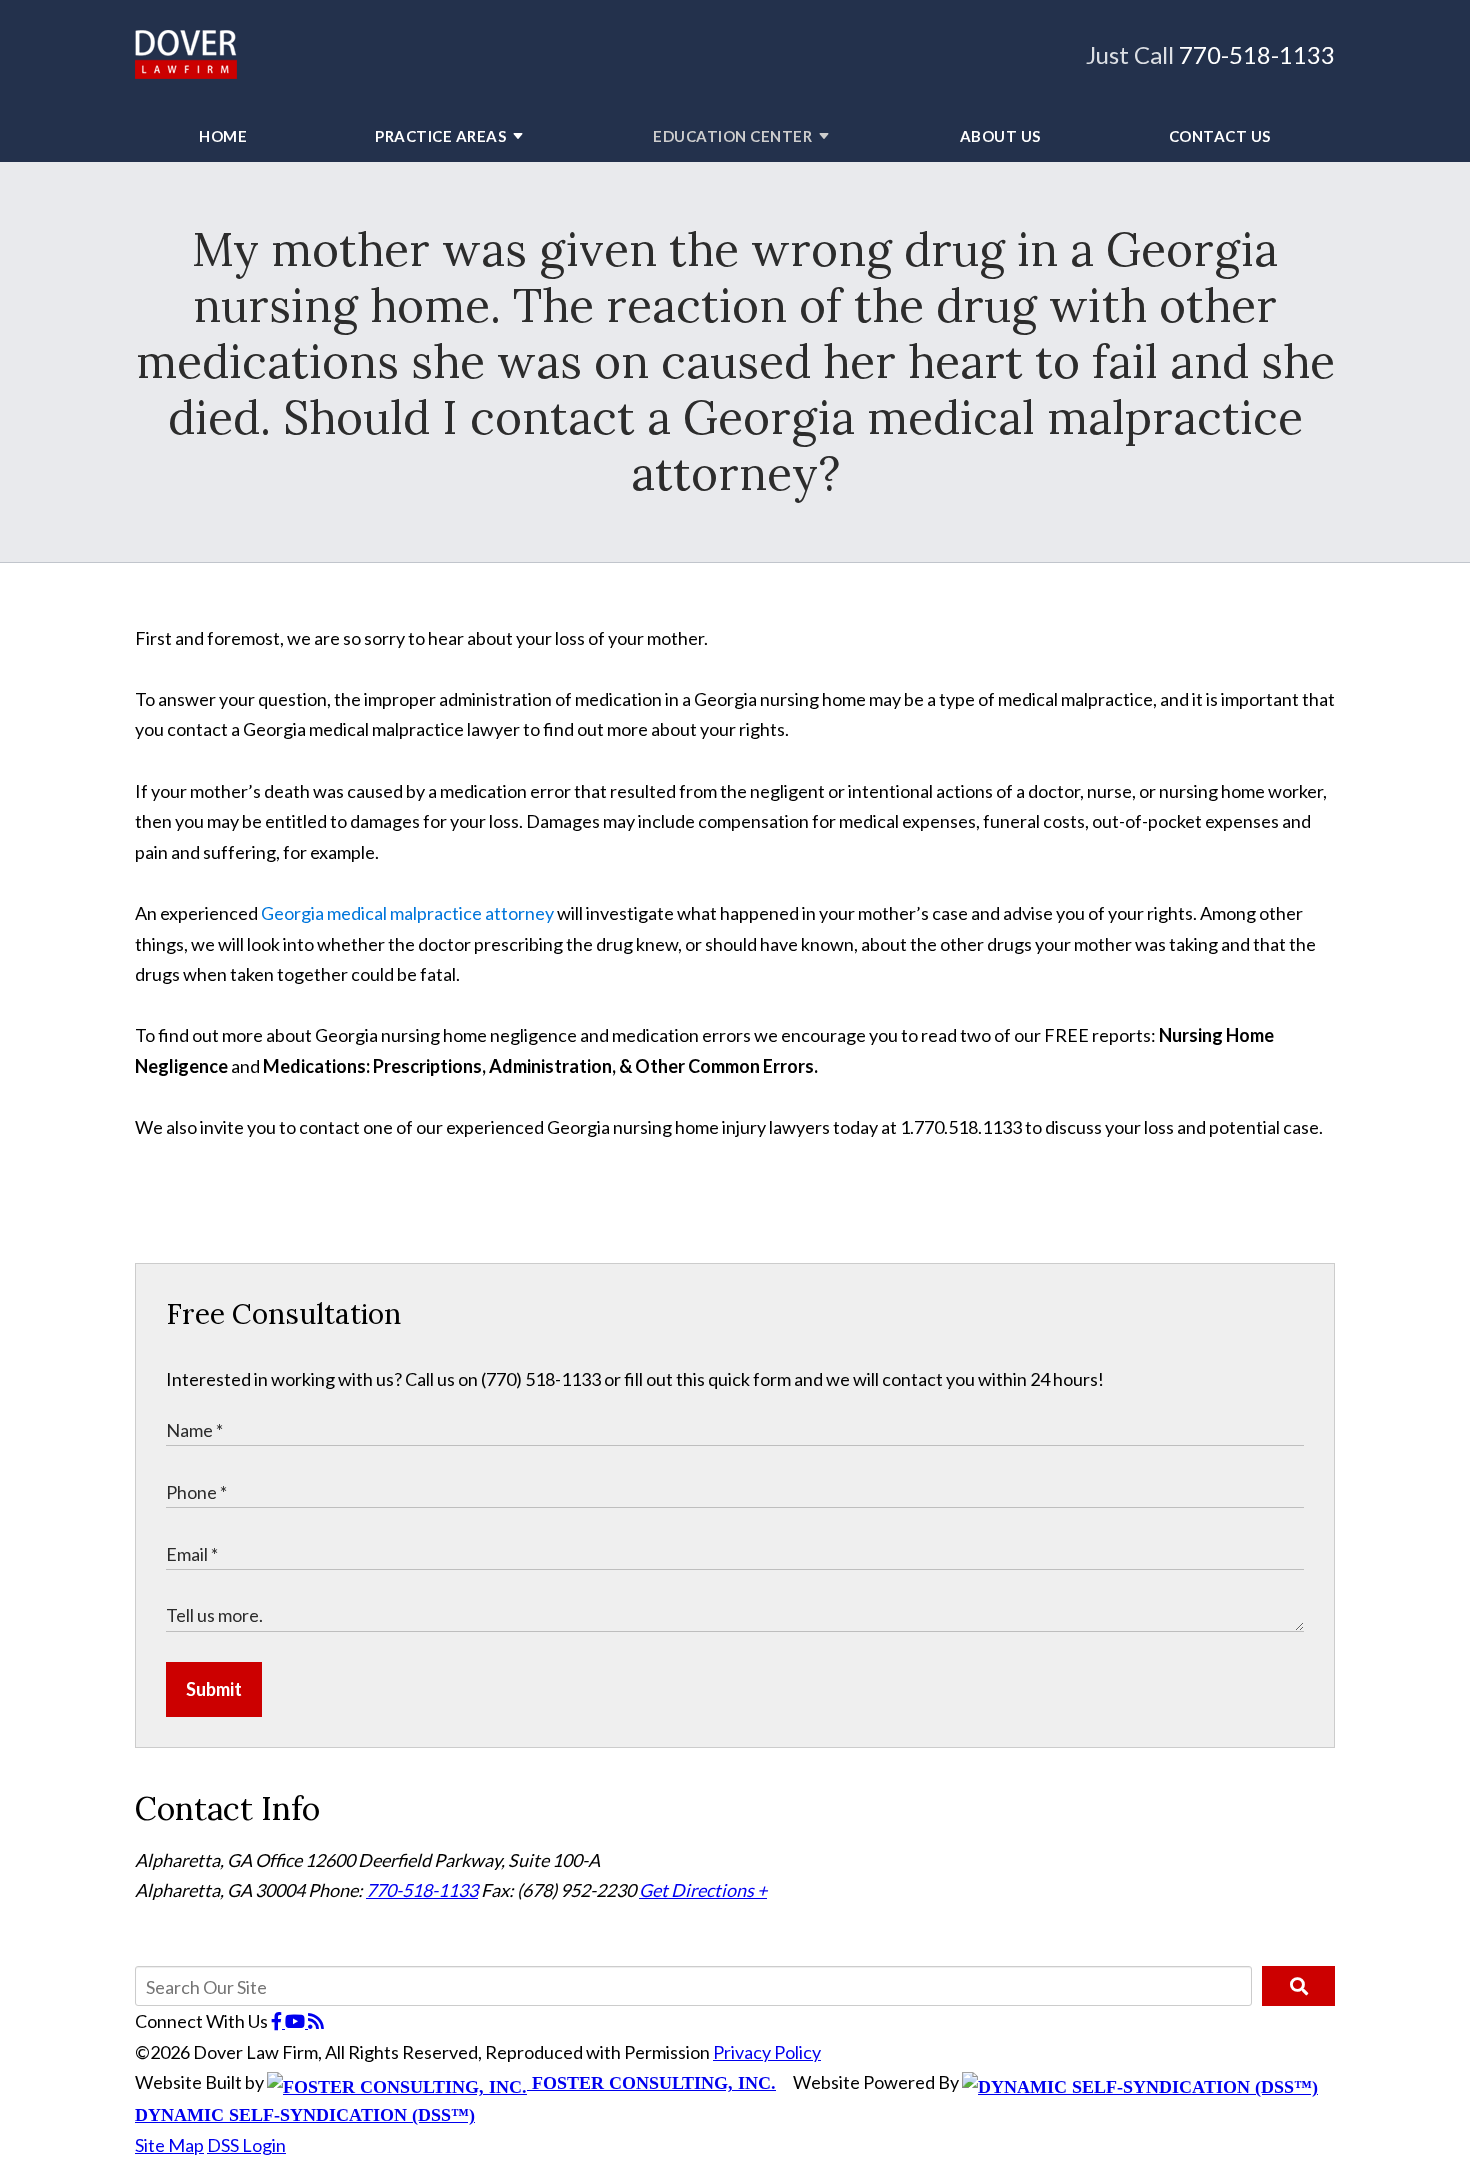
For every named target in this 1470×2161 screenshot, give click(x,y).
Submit (214, 1689)
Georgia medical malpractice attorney (407, 913)
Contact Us (1220, 136)
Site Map (169, 2145)
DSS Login (246, 2145)
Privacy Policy (767, 2052)
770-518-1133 (1257, 54)
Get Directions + (703, 1890)
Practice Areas (440, 136)
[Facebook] (278, 2021)
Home (223, 136)
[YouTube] (296, 2021)
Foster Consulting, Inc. (651, 2083)
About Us (1000, 136)
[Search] (1298, 1986)
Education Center (732, 136)
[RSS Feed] (316, 2021)
